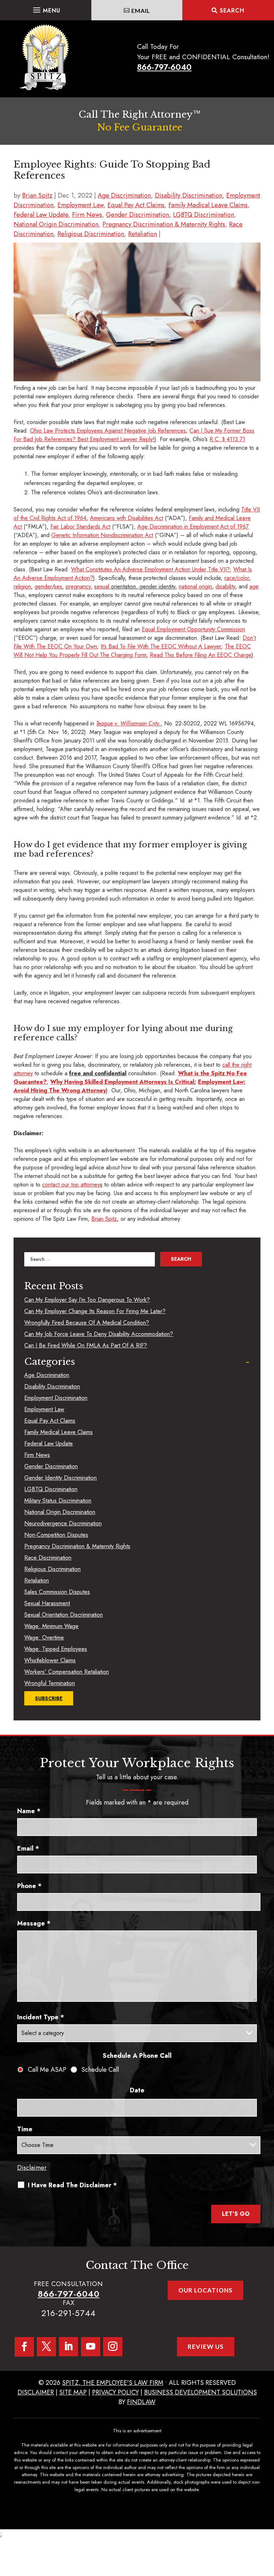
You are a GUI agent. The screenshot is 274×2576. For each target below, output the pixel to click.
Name (29, 1811)
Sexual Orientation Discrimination (64, 1615)
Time (25, 2129)
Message (34, 1923)
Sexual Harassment (47, 1603)
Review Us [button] (206, 2347)
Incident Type (41, 2017)
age (254, 586)
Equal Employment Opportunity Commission (193, 629)
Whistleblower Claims (50, 1660)
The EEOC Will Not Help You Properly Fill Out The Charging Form (132, 651)
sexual (102, 586)
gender (43, 586)
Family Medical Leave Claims (208, 205)
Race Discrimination (48, 1558)
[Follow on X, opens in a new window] (46, 2347)
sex (58, 586)
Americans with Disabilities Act (126, 518)
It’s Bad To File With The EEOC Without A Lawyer (161, 646)
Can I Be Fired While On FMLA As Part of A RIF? (86, 1345)
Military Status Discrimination (58, 1501)
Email (28, 1848)
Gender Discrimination (138, 215)
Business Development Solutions (201, 2392)
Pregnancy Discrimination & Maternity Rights (164, 224)
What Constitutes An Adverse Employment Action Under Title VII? (150, 569)
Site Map (73, 2392)
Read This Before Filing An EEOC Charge (201, 655)
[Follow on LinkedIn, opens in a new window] (68, 2347)
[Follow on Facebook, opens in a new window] (24, 2347)
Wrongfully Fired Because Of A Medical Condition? (87, 1323)
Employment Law (80, 205)
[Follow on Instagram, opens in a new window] (113, 2347)
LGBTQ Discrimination (204, 215)
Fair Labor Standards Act (80, 527)
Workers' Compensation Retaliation (67, 1672)
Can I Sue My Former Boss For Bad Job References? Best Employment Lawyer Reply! (134, 435)
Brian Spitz (37, 195)
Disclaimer (32, 2168)
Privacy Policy (115, 2392)
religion (22, 586)
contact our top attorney (71, 1185)
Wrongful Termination (50, 1683)
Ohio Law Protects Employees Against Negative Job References (108, 431)
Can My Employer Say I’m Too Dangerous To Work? (87, 1300)
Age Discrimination (124, 195)
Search (232, 11)
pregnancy (78, 586)
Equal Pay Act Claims (136, 205)
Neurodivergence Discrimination (63, 1523)
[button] (46, 8)
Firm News (87, 215)
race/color (237, 578)
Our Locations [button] (205, 2290)
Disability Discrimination (189, 195)
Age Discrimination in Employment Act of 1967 (193, 527)
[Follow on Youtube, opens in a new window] (91, 2347)
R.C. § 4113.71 (227, 439)
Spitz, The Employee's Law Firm (113, 2383)
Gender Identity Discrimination (60, 1478)
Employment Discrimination (56, 1398)
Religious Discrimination (91, 234)
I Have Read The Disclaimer (72, 2185)
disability (225, 586)
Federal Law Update (41, 215)
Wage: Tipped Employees (56, 1649)
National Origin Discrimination (56, 224)
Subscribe (49, 1698)
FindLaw (141, 2402)
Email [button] (141, 11)
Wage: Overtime (44, 1638)
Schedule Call (100, 2070)
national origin (195, 586)
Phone (29, 1886)
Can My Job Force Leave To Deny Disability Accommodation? (99, 1334)
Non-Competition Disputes (56, 1535)
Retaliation (143, 234)
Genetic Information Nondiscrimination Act (102, 535)
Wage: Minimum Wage (51, 1626)
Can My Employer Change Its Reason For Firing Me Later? (95, 1311)
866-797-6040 (164, 67)
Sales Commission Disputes (57, 1592)
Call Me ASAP (47, 2070)
